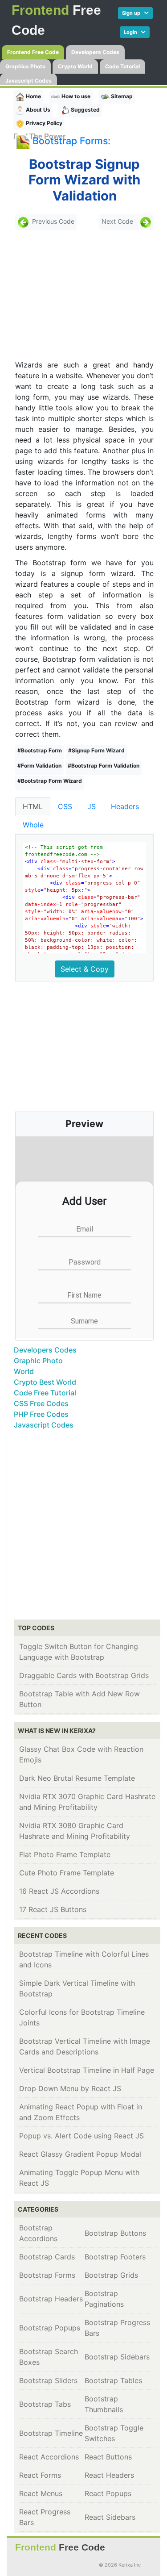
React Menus (41, 2493)
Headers (125, 806)
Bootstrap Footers (115, 2257)
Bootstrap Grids (111, 2275)
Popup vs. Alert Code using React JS (81, 2136)
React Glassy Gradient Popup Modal (80, 2154)
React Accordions (49, 2457)
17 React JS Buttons (53, 1909)
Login (132, 32)
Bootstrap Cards (47, 2257)
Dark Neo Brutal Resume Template (77, 1778)
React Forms (40, 2475)
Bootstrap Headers (51, 2299)
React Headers (109, 2475)
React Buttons (108, 2457)
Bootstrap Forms (47, 2275)
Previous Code (53, 221)
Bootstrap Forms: (71, 141)
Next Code (117, 221)
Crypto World (75, 66)
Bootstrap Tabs (45, 2404)
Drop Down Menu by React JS (70, 2088)
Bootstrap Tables (113, 2380)
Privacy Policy (43, 123)
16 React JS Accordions (59, 1891)
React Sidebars (110, 2517)
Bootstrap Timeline (51, 2433)
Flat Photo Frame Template (65, 1854)
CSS (65, 806)
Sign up (133, 13)
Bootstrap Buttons (115, 2233)
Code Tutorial (122, 66)
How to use (75, 96)
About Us (37, 110)
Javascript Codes (29, 81)
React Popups (108, 2493)
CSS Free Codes (41, 1403)
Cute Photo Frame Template (67, 1873)
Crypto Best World (45, 1382)
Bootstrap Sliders (48, 2380)
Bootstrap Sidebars (117, 2357)
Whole (33, 825)
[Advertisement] (79, 295)
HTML (33, 806)
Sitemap (121, 96)
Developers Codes (95, 52)
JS (92, 806)
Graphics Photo (25, 66)
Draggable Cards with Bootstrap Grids (84, 1675)
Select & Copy (85, 969)
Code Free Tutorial (45, 1393)
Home (33, 96)
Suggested (85, 110)
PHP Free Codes (41, 1414)
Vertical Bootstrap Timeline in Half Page (87, 2070)
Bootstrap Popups (50, 2328)
